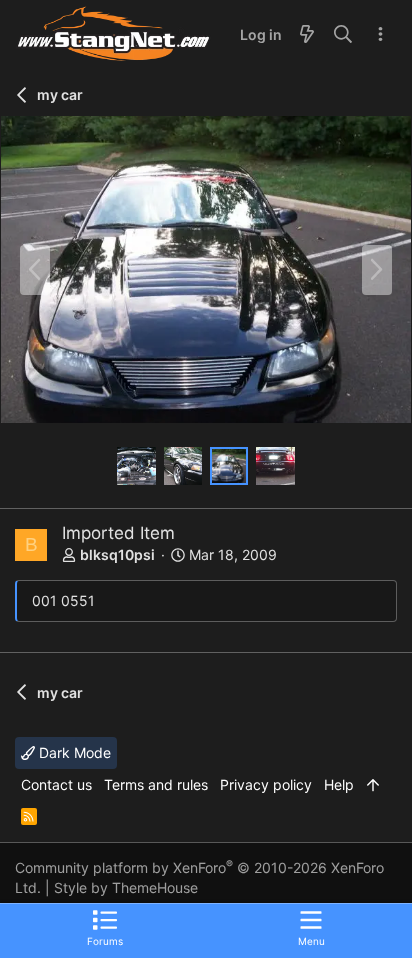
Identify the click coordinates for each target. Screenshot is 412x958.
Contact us (56, 784)
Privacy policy (266, 784)
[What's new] (307, 35)
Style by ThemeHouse (126, 887)
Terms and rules (156, 784)
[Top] (373, 785)
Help (339, 784)
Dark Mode (73, 752)
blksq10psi (117, 554)
